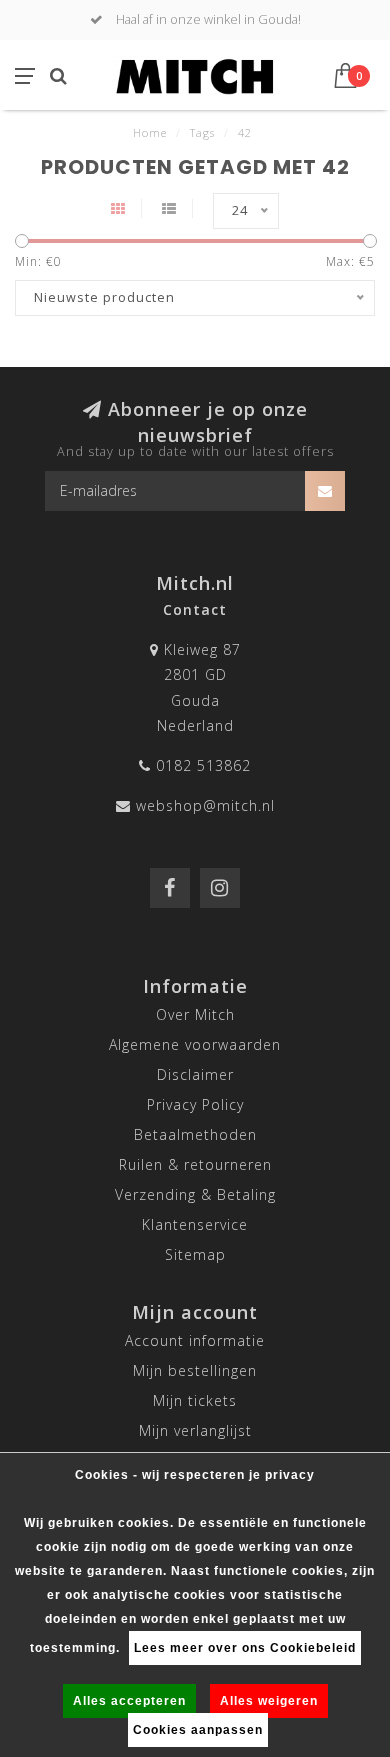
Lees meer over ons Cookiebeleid (245, 1648)
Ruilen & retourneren (195, 1164)
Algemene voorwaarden (195, 1044)
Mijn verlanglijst (195, 1430)
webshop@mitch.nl (205, 805)
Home (150, 132)
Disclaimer (195, 1074)
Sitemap (195, 1254)
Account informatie (195, 1340)
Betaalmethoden (195, 1134)
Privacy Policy (195, 1104)
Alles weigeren (269, 1701)
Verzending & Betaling (195, 1194)
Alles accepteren (129, 1701)
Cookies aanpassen (198, 1730)
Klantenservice (195, 1224)
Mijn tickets (195, 1400)
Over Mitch (195, 1014)
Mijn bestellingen (195, 1370)
